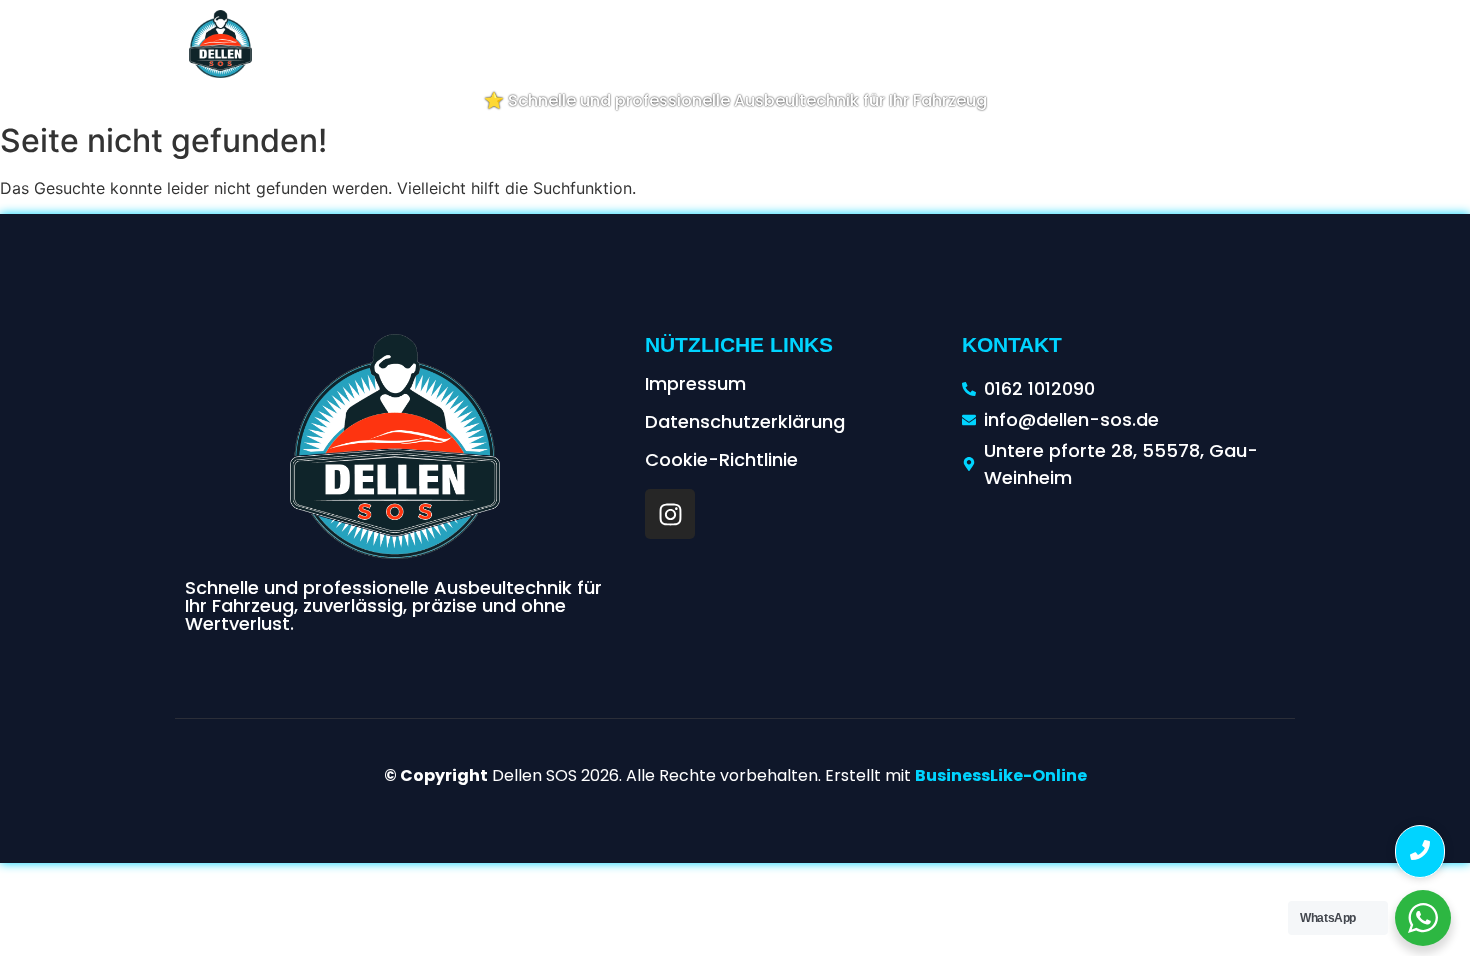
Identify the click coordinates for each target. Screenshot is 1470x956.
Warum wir (796, 42)
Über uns (571, 42)
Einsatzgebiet (924, 42)
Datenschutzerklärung (745, 421)
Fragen (1324, 42)
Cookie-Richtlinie (721, 459)
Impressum (695, 383)
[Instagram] (670, 514)
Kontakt (1414, 42)
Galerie (1037, 42)
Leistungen (679, 42)
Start (486, 42)
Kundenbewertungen (1181, 42)
